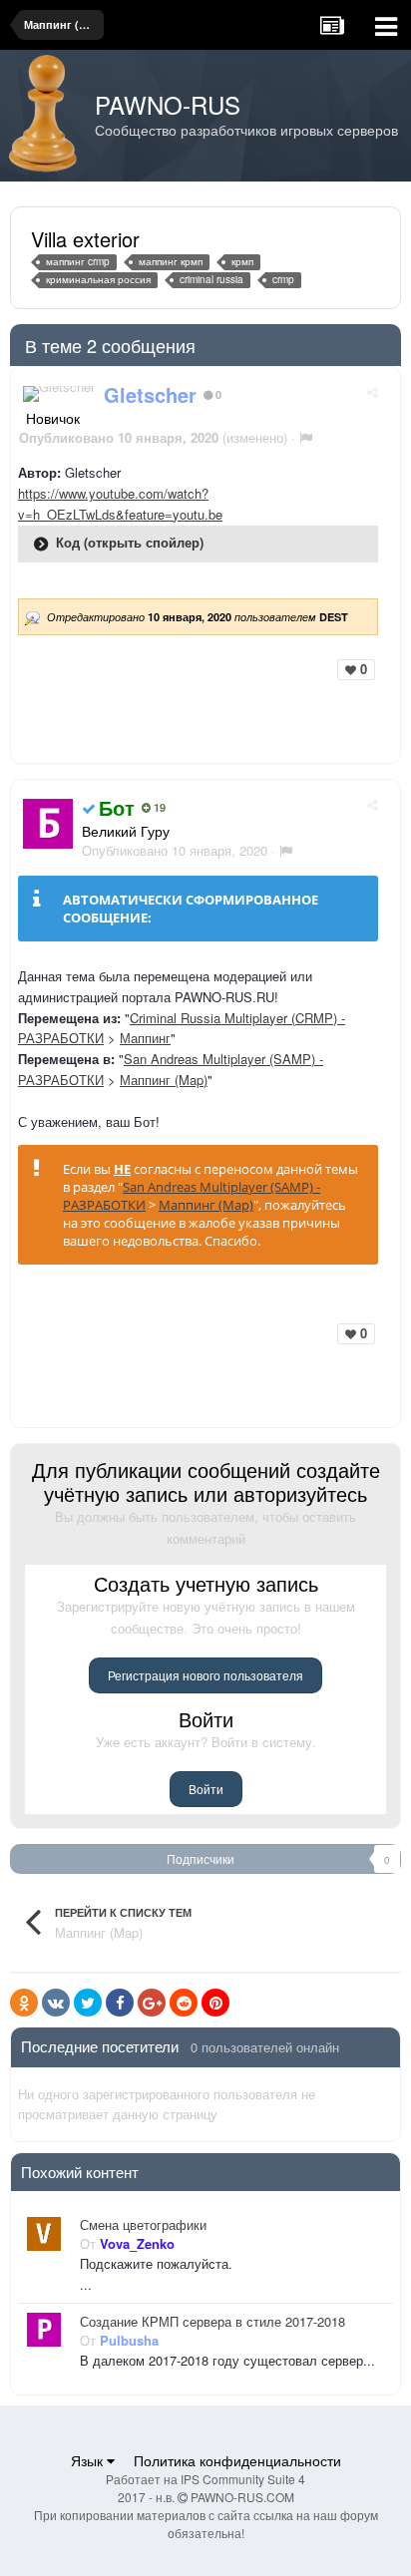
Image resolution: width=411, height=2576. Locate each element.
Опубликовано (175, 850)
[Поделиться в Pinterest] (215, 2003)
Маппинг (145, 1038)
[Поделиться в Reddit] (184, 2003)
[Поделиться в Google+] (152, 2003)
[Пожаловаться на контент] (306, 437)
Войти (206, 1789)
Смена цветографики (143, 2225)
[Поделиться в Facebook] (120, 2003)
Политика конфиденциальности (237, 2460)
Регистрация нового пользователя (205, 1675)
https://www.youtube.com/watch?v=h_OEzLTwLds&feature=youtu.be (120, 504)
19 (158, 808)
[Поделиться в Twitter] (88, 2003)
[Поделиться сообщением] (373, 391)
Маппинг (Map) (164, 1080)
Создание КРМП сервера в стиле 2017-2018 (212, 2322)
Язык (89, 2460)
